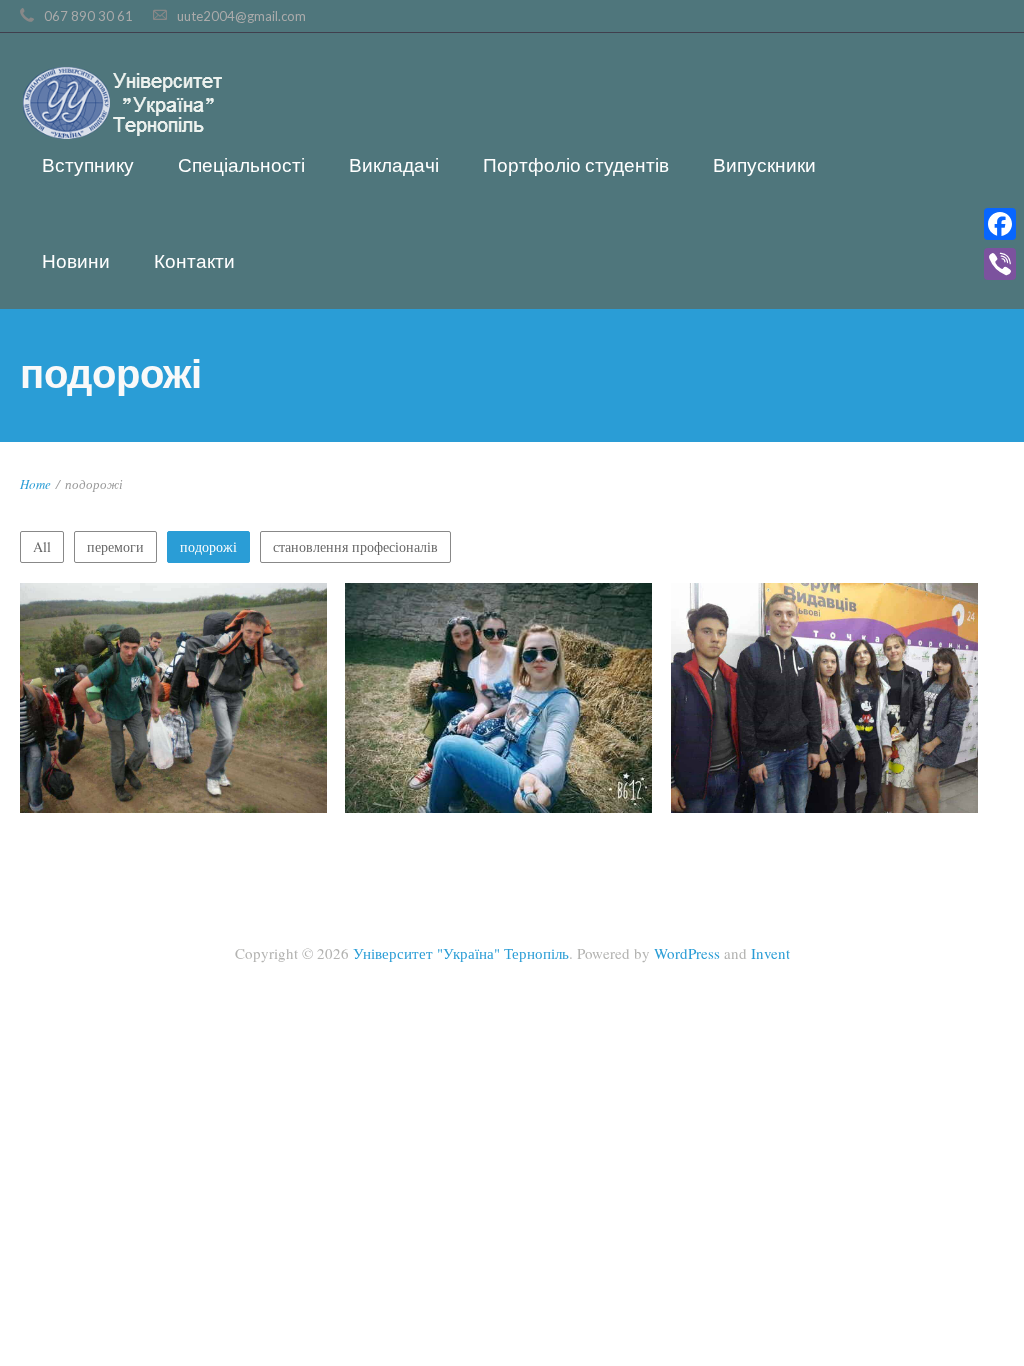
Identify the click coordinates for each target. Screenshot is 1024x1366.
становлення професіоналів (355, 546)
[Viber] (1000, 264)
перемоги (115, 546)
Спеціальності (241, 164)
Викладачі (394, 164)
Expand (173, 714)
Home (35, 484)
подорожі (208, 546)
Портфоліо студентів (576, 164)
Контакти (194, 260)
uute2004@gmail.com (241, 16)
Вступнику (88, 164)
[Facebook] (1000, 224)
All (42, 546)
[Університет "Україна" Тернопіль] (122, 105)
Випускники (764, 164)
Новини (76, 260)
